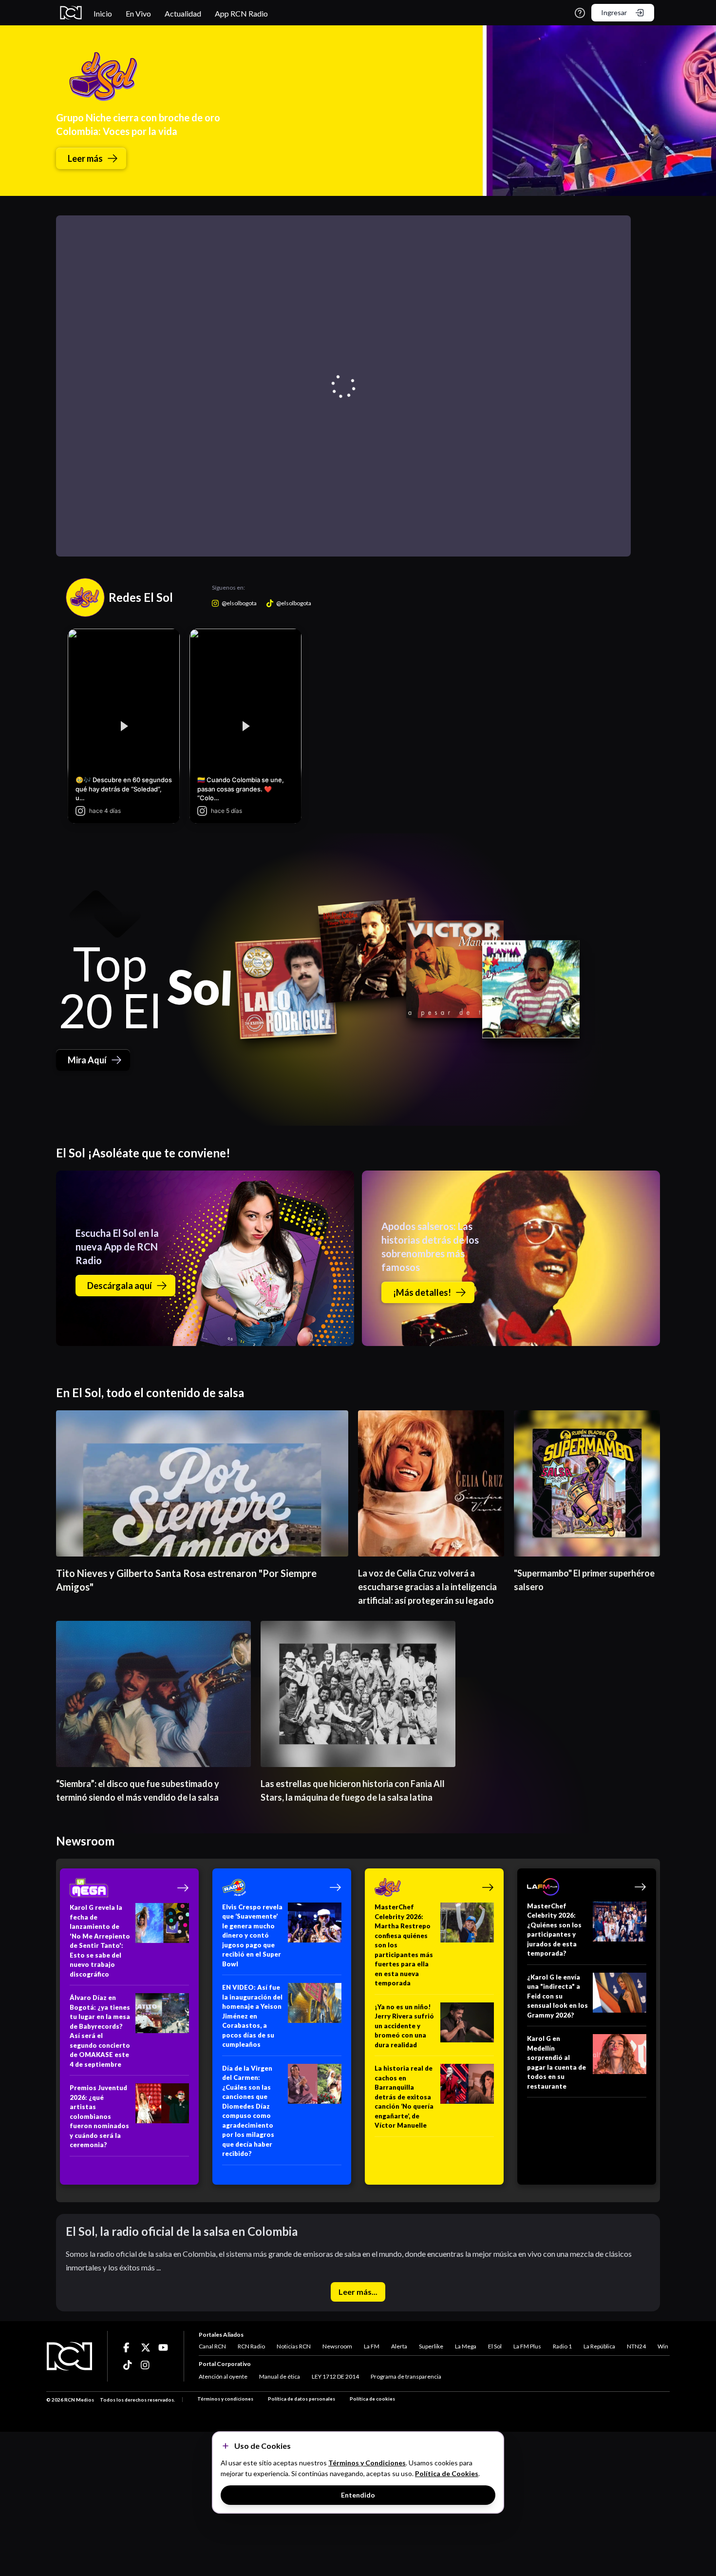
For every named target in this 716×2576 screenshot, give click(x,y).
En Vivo (138, 13)
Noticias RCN (294, 2346)
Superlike (431, 2346)
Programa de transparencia (406, 2376)
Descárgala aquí (120, 1286)
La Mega (466, 2346)
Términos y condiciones (225, 2399)
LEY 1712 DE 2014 (335, 2376)
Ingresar (614, 12)
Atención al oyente (223, 2376)
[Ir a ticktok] (128, 2347)
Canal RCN (212, 2346)
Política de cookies (372, 2399)
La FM (372, 2346)
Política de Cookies (447, 2473)
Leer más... (358, 2292)
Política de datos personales (301, 2399)
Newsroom (337, 2346)
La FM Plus (527, 2346)
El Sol (495, 2346)
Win (663, 2346)
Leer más (85, 158)
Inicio (103, 13)
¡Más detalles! (422, 1292)
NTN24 (636, 2346)
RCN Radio (251, 2346)
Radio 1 (562, 2346)
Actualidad (183, 13)
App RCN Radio (241, 13)
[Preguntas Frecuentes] (580, 13)
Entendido (358, 2495)
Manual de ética (280, 2376)
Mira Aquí (87, 1060)
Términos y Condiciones (367, 2463)
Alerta (399, 2346)
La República (599, 2346)
